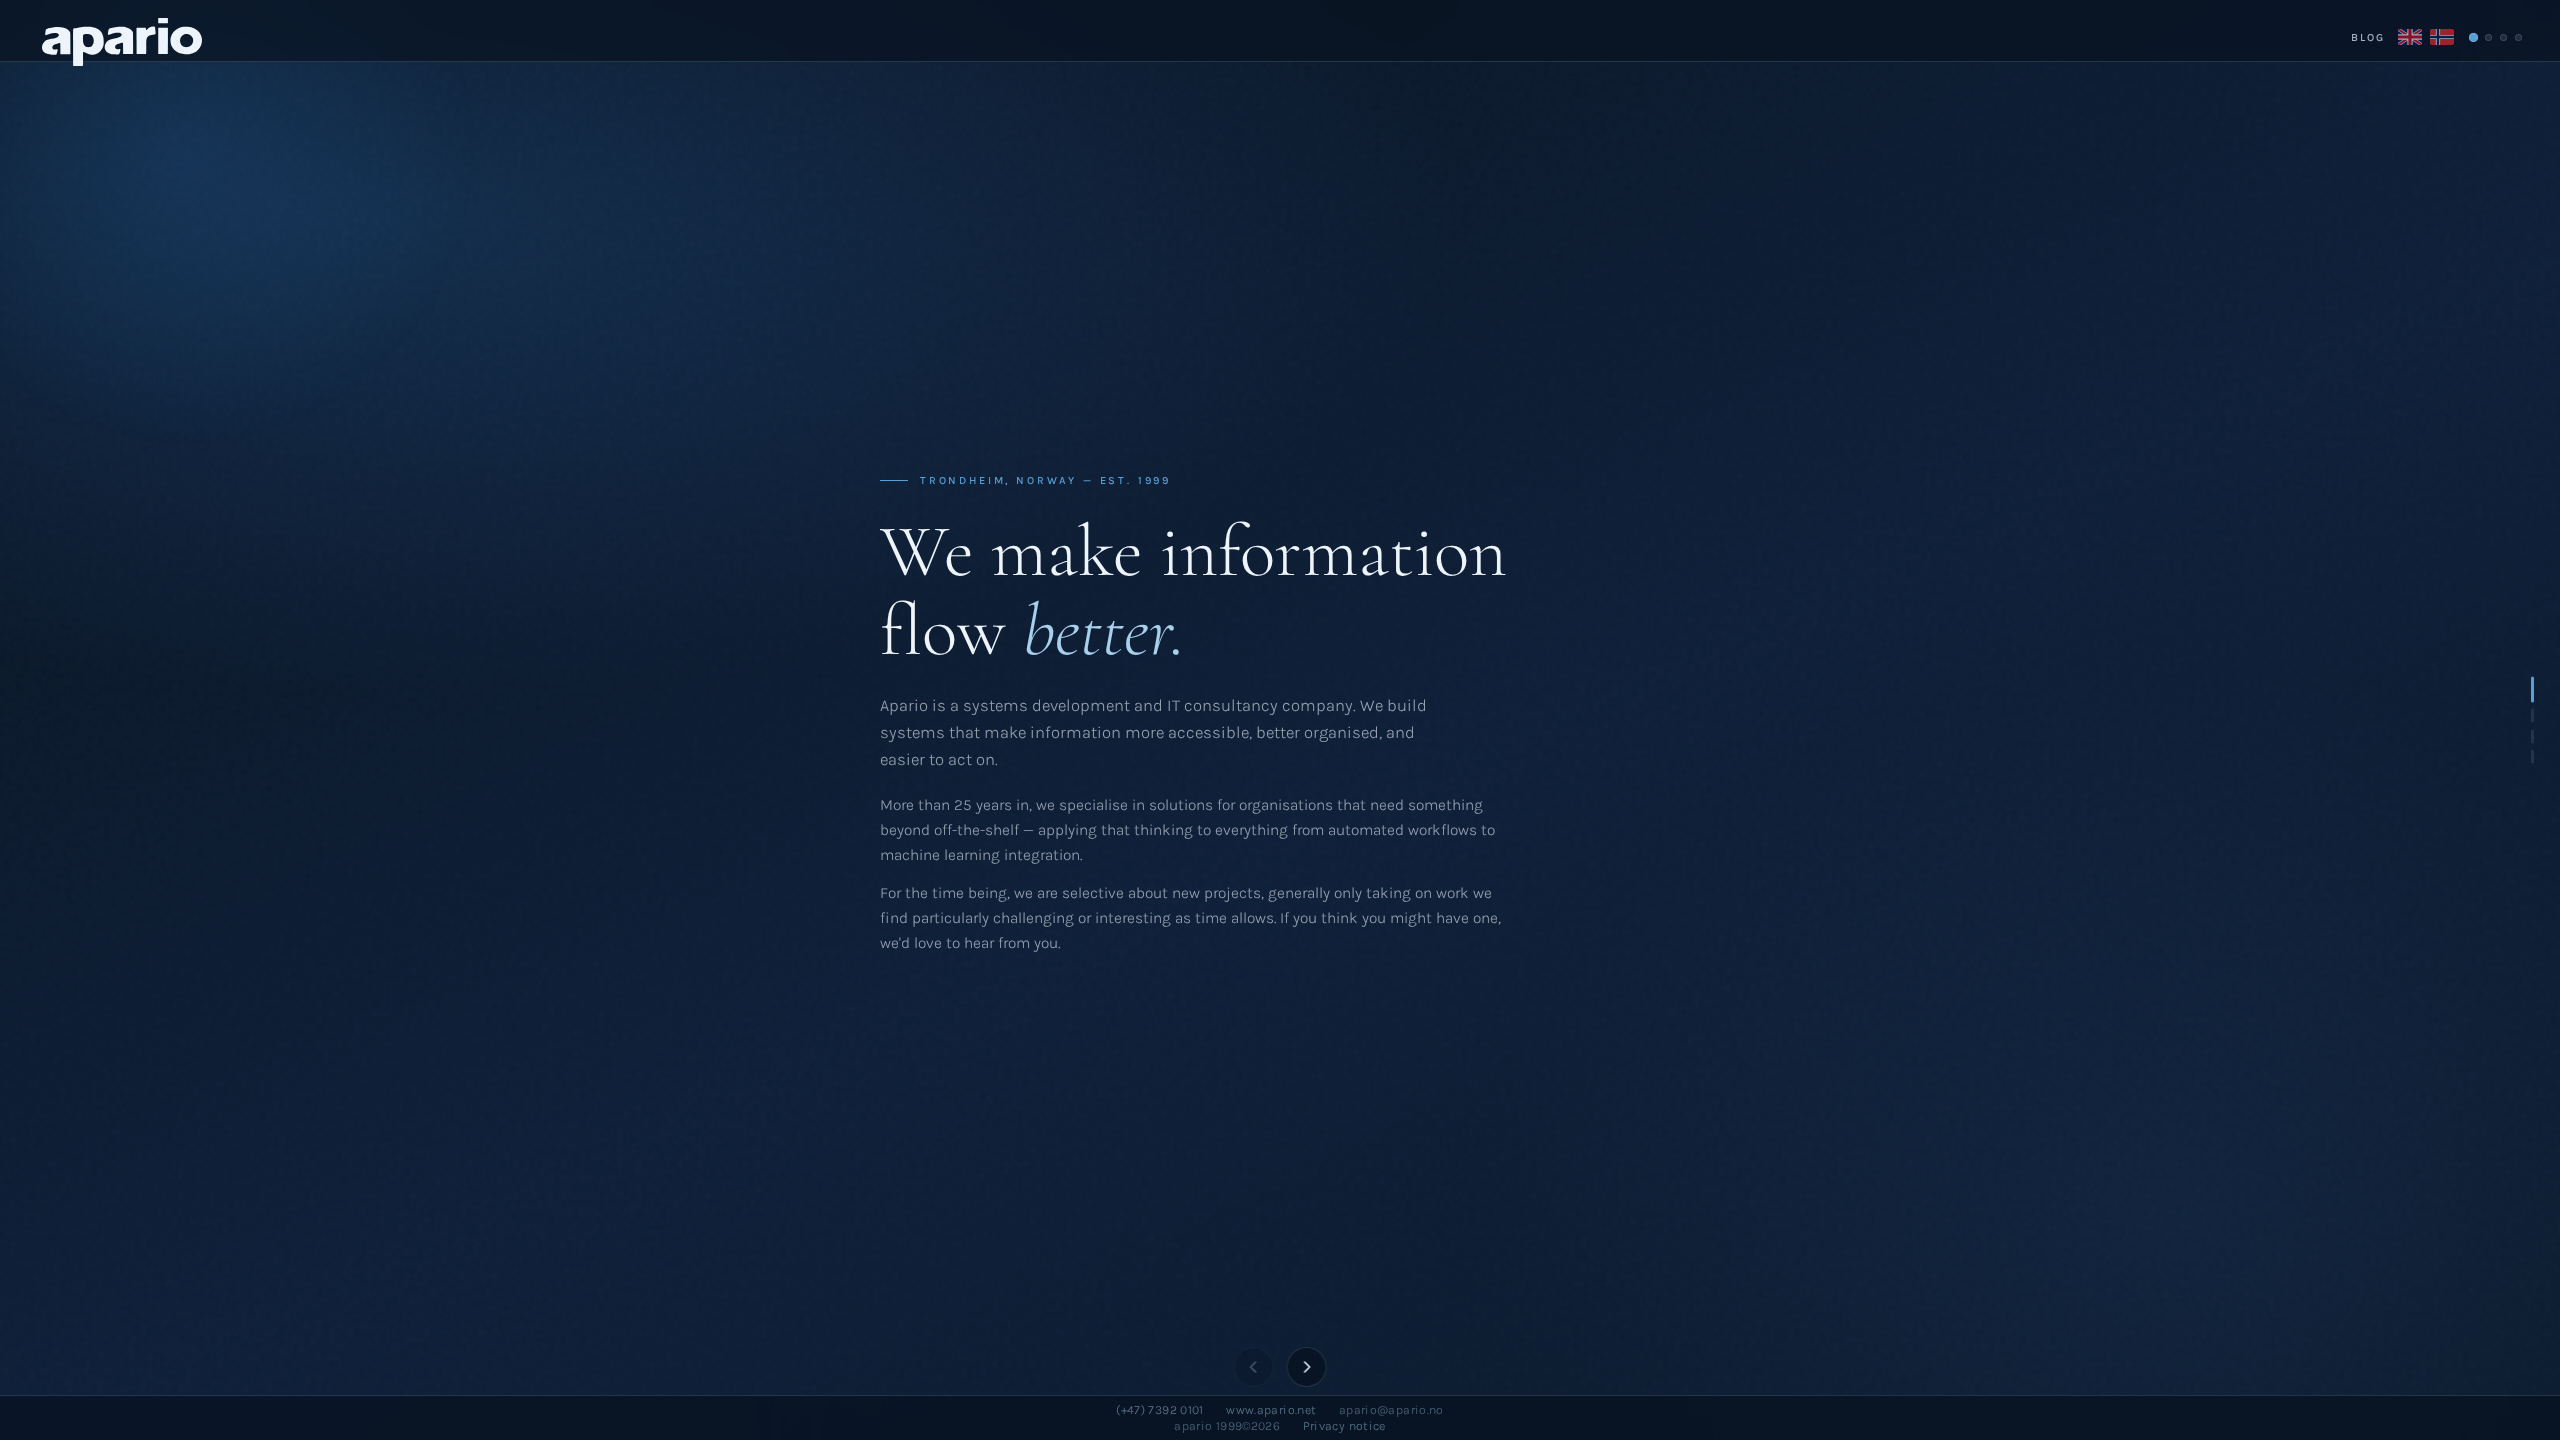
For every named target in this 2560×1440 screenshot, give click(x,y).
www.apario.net (1271, 1410)
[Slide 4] (2518, 37)
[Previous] (1254, 1367)
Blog (2368, 37)
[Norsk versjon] (2442, 37)
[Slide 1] (2472, 36)
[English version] (2410, 37)
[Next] (1306, 1367)
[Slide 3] (2503, 37)
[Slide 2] (2488, 37)
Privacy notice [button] (1344, 1426)
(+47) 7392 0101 (1160, 1410)
